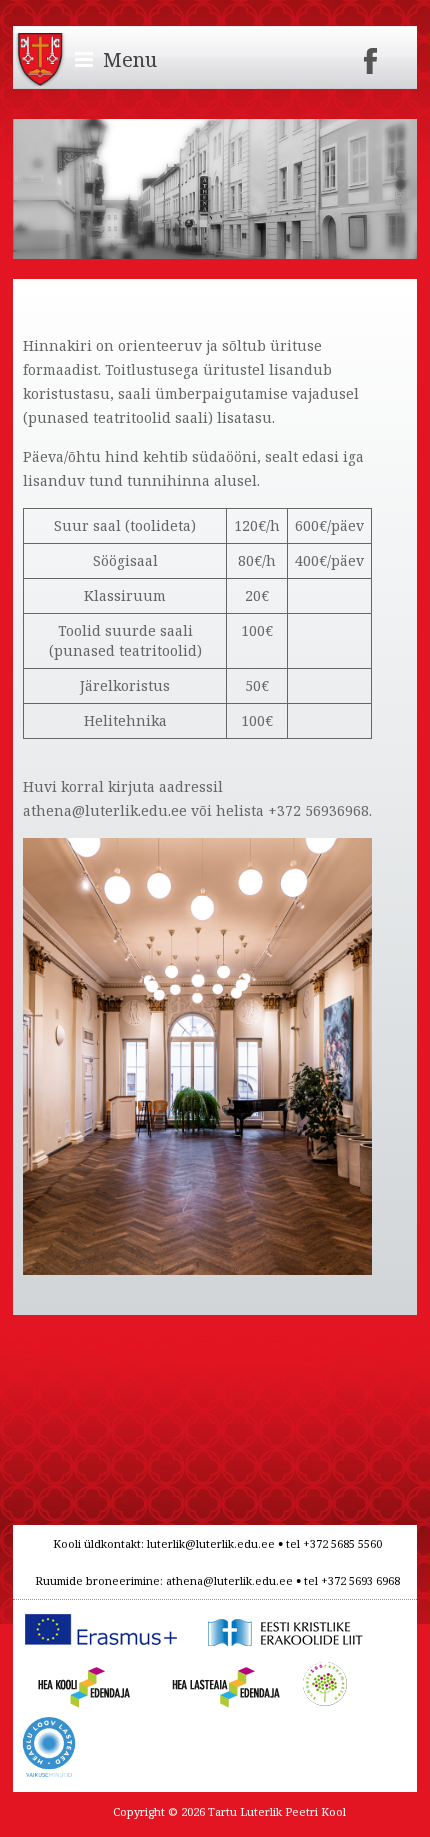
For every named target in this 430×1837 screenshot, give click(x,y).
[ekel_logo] (281, 1617)
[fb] (371, 54)
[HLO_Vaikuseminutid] (49, 1727)
